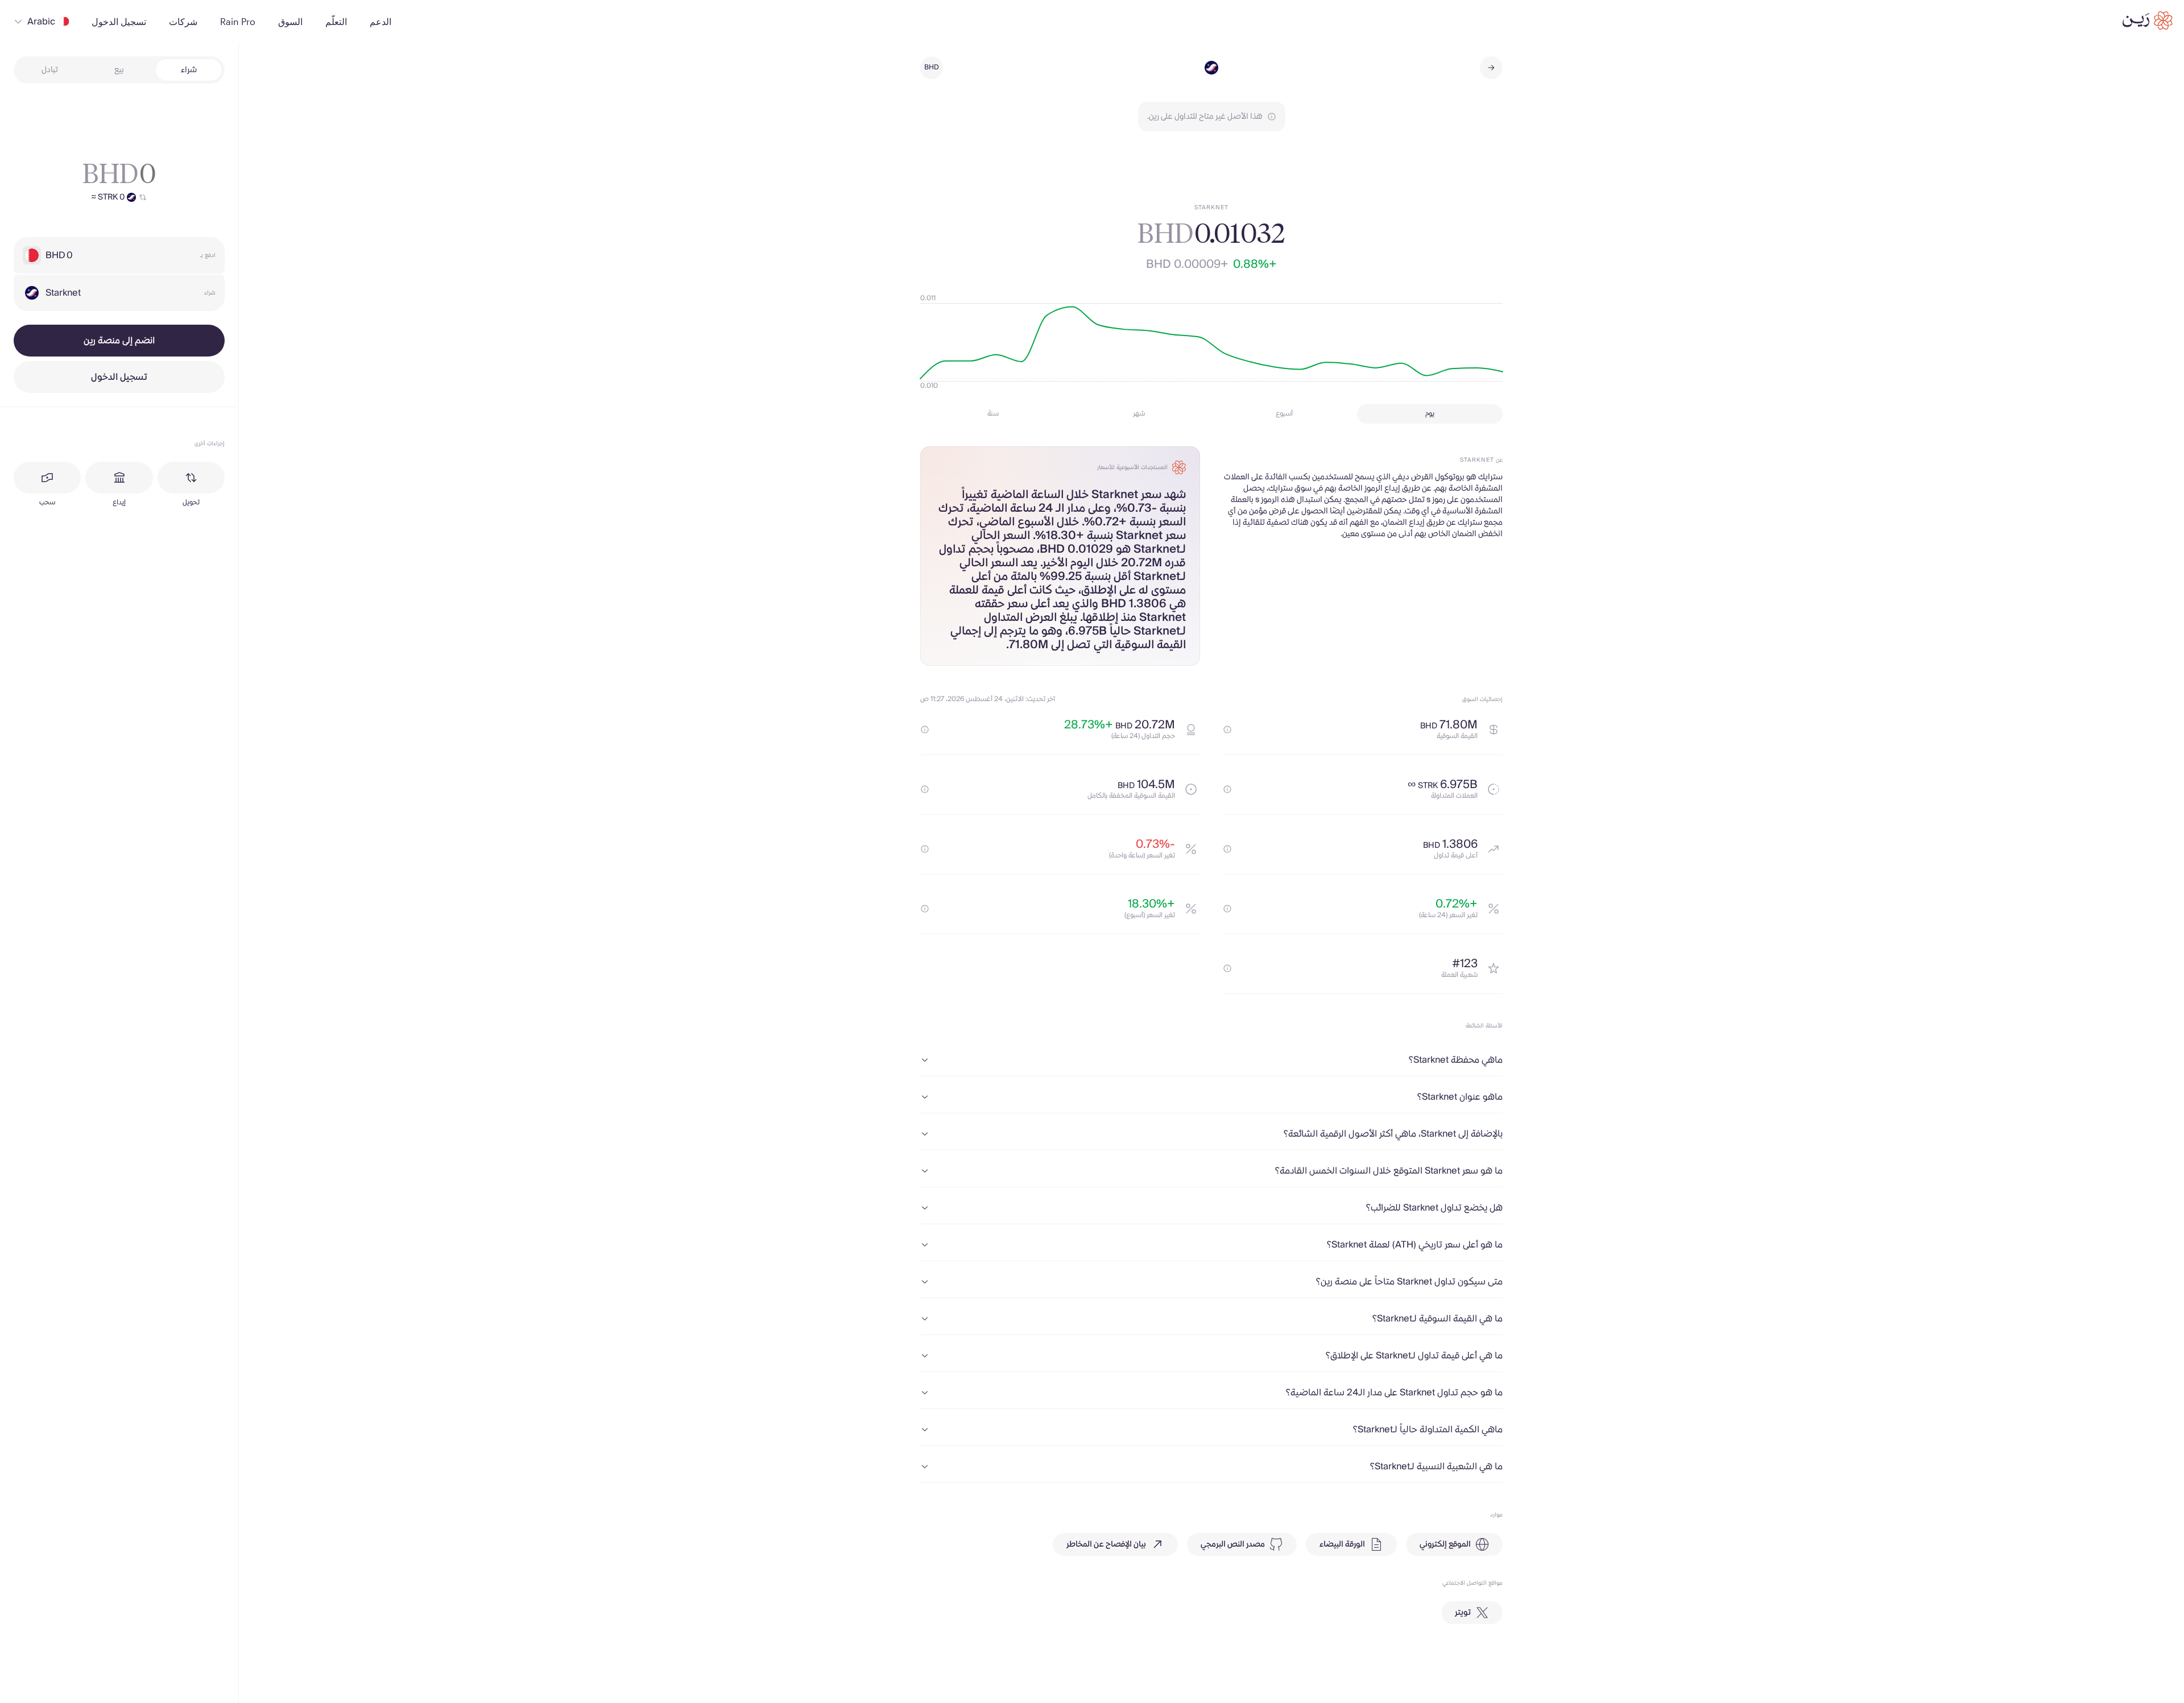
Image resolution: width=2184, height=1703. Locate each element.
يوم (1430, 414)
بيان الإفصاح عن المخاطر (1106, 1544)
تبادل (50, 70)
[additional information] (1227, 730)
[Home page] (2148, 20)
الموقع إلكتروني (1445, 1544)
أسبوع (1284, 414)
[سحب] (47, 478)
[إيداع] (119, 478)
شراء (189, 70)
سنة (993, 414)
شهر (1139, 414)
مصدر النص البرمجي (1233, 1544)
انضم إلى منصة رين (119, 341)
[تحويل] (191, 478)
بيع (119, 70)
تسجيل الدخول (119, 377)
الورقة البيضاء (1342, 1544)
